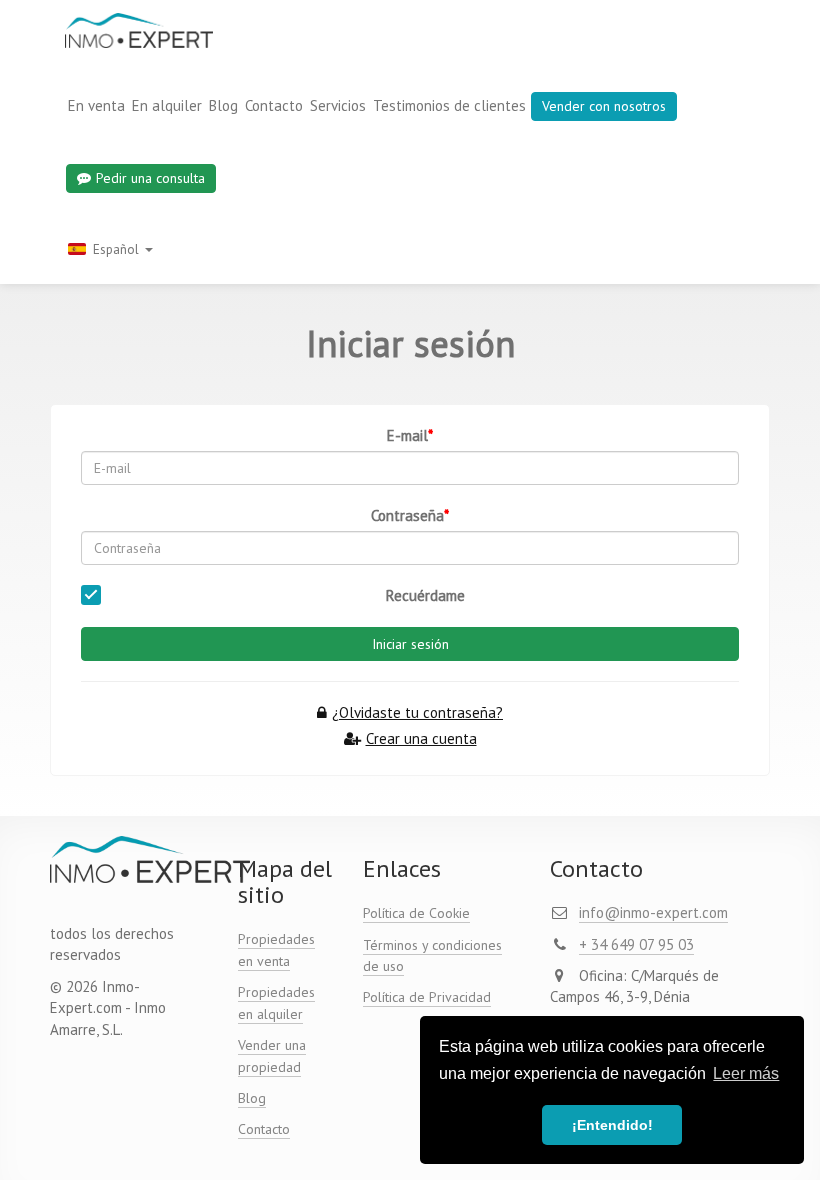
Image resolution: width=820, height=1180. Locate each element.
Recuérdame (425, 595)
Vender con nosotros (604, 106)
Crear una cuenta (421, 738)
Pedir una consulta (150, 178)
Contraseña (407, 515)
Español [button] (116, 249)
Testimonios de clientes (449, 105)
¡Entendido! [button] (612, 1125)
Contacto (274, 105)
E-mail (407, 435)
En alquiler (167, 105)
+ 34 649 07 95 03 (636, 944)
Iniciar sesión (410, 644)
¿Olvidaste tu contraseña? (417, 712)
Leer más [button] (746, 1073)
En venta (96, 105)
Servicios (338, 105)
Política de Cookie (416, 913)
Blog (223, 105)
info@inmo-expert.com (653, 912)
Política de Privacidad (427, 997)
